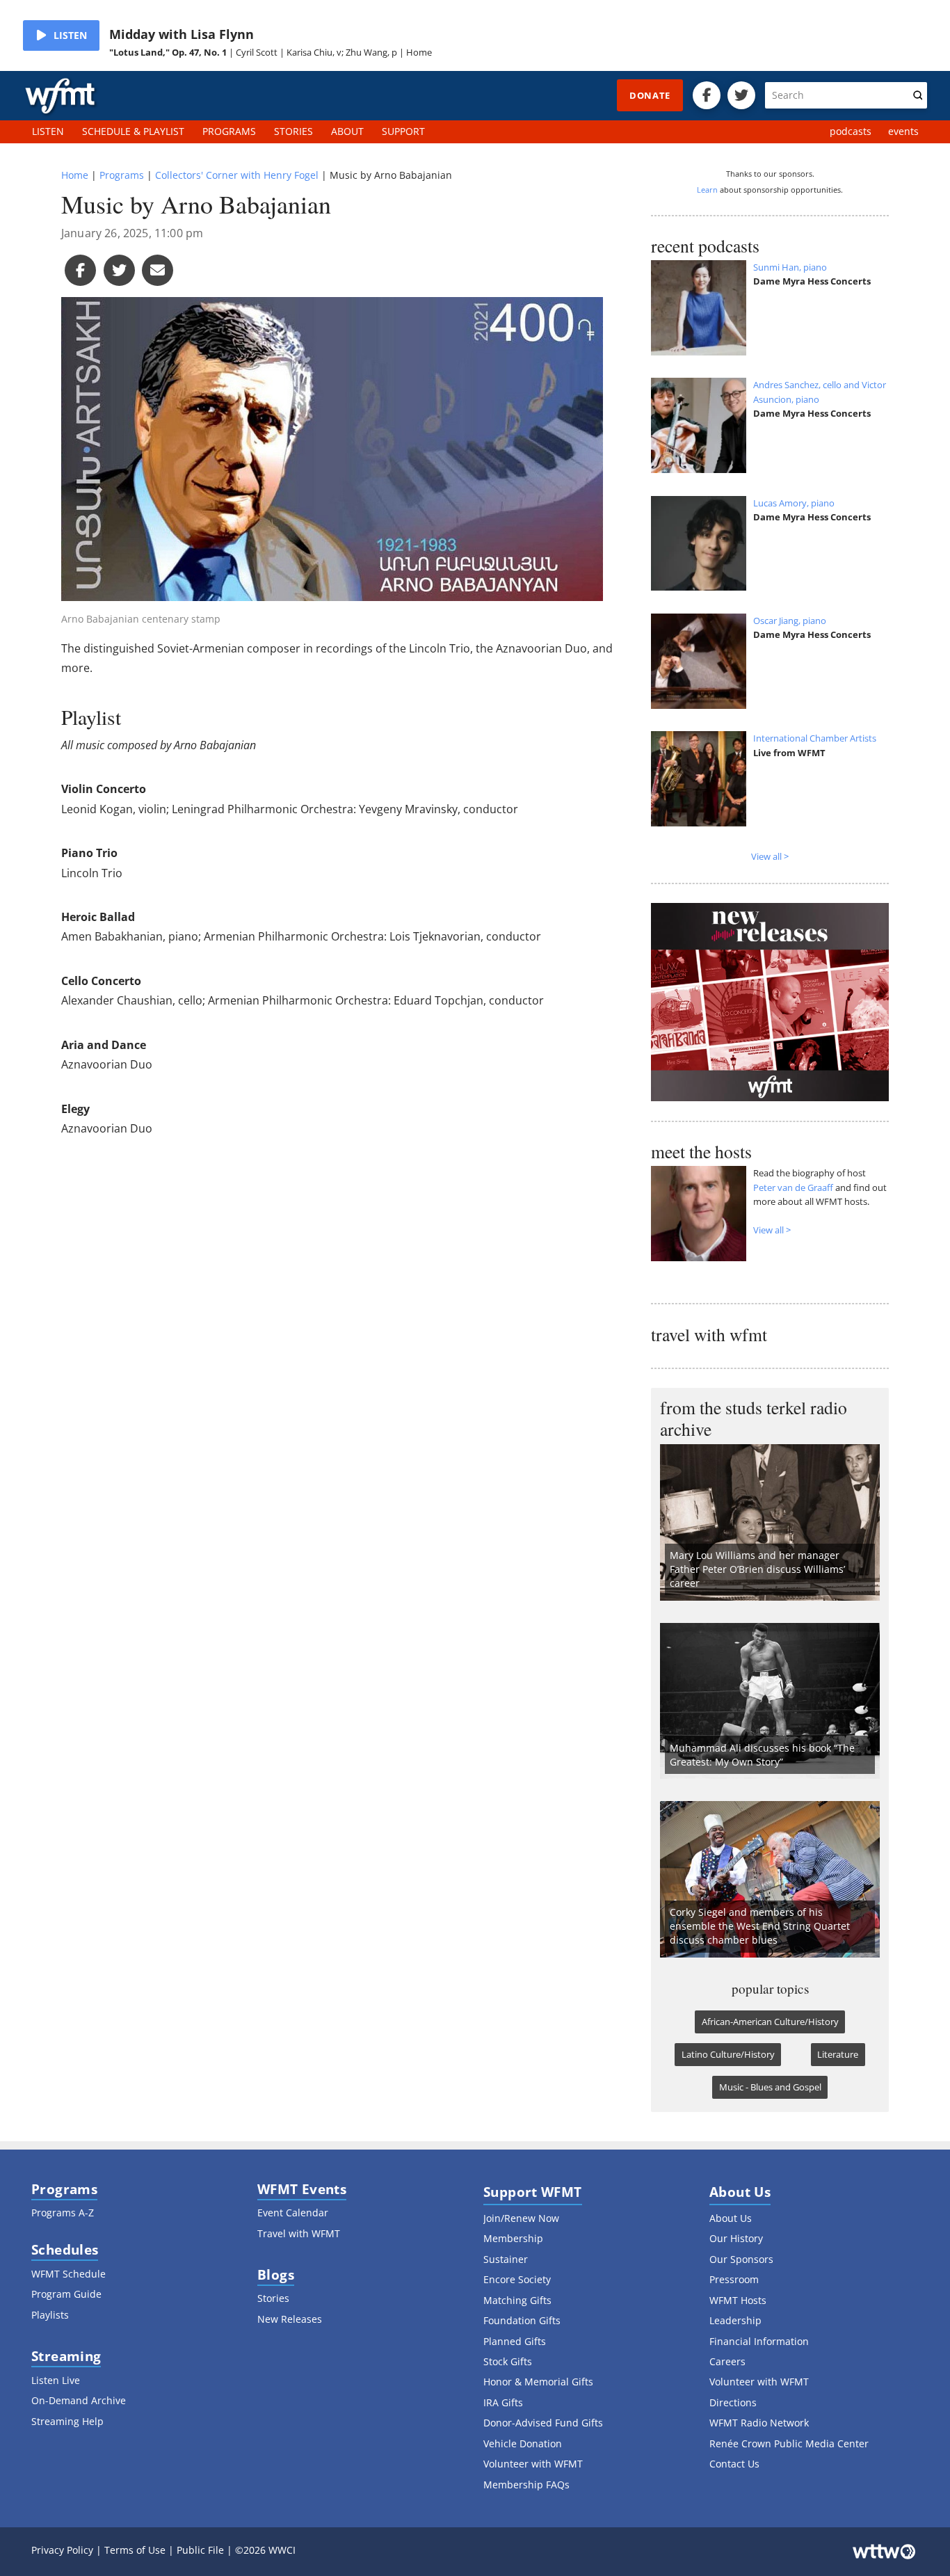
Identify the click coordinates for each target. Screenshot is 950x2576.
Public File (200, 2550)
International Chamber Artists (815, 738)
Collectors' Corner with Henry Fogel (237, 175)
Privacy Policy (62, 2550)
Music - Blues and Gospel (770, 2087)
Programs (122, 175)
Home (75, 175)
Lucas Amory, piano (794, 503)
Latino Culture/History (728, 2054)
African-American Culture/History (770, 2022)
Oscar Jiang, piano (790, 621)
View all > (770, 856)
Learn (707, 190)
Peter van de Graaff (793, 1187)
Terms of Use (135, 2550)
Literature (838, 2054)
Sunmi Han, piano (790, 267)
